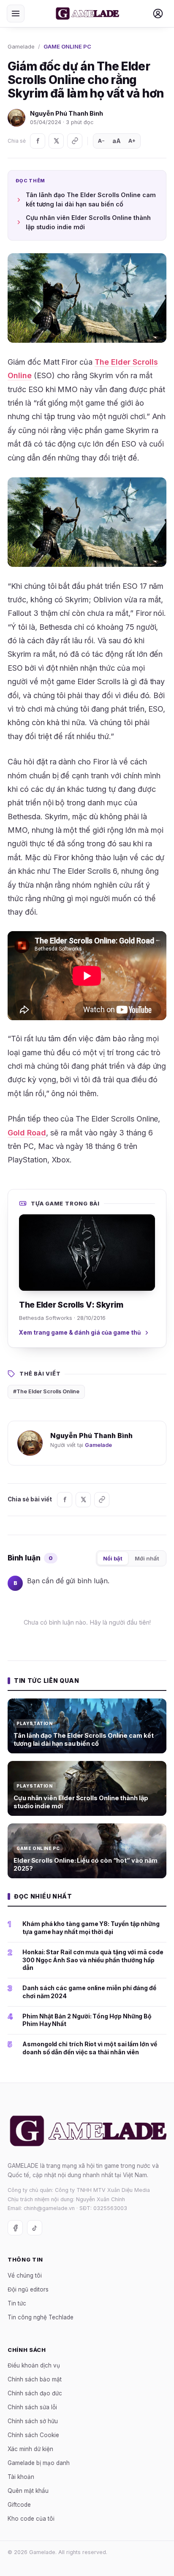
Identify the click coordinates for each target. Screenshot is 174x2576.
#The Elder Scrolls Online (46, 1391)
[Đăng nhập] (158, 14)
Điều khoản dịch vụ (34, 2365)
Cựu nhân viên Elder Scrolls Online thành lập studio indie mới (88, 222)
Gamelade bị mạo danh (39, 2463)
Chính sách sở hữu (33, 2421)
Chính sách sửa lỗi (32, 2407)
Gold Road (27, 1133)
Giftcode (19, 2505)
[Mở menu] (16, 14)
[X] (56, 141)
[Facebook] (38, 141)
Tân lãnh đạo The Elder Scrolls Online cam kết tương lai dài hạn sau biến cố (91, 199)
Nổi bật (113, 1558)
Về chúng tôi (25, 2275)
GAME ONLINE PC (67, 46)
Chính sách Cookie (33, 2435)
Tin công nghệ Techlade (41, 2317)
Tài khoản (21, 2477)
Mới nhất (147, 1558)
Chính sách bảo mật (35, 2379)
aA (117, 141)
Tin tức (17, 2303)
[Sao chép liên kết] (75, 141)
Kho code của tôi (31, 2519)
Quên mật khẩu (28, 2491)
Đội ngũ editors (28, 2289)
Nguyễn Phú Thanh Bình (67, 113)
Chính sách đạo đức (35, 2393)
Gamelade (21, 46)
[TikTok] (35, 2228)
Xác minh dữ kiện (30, 2449)
